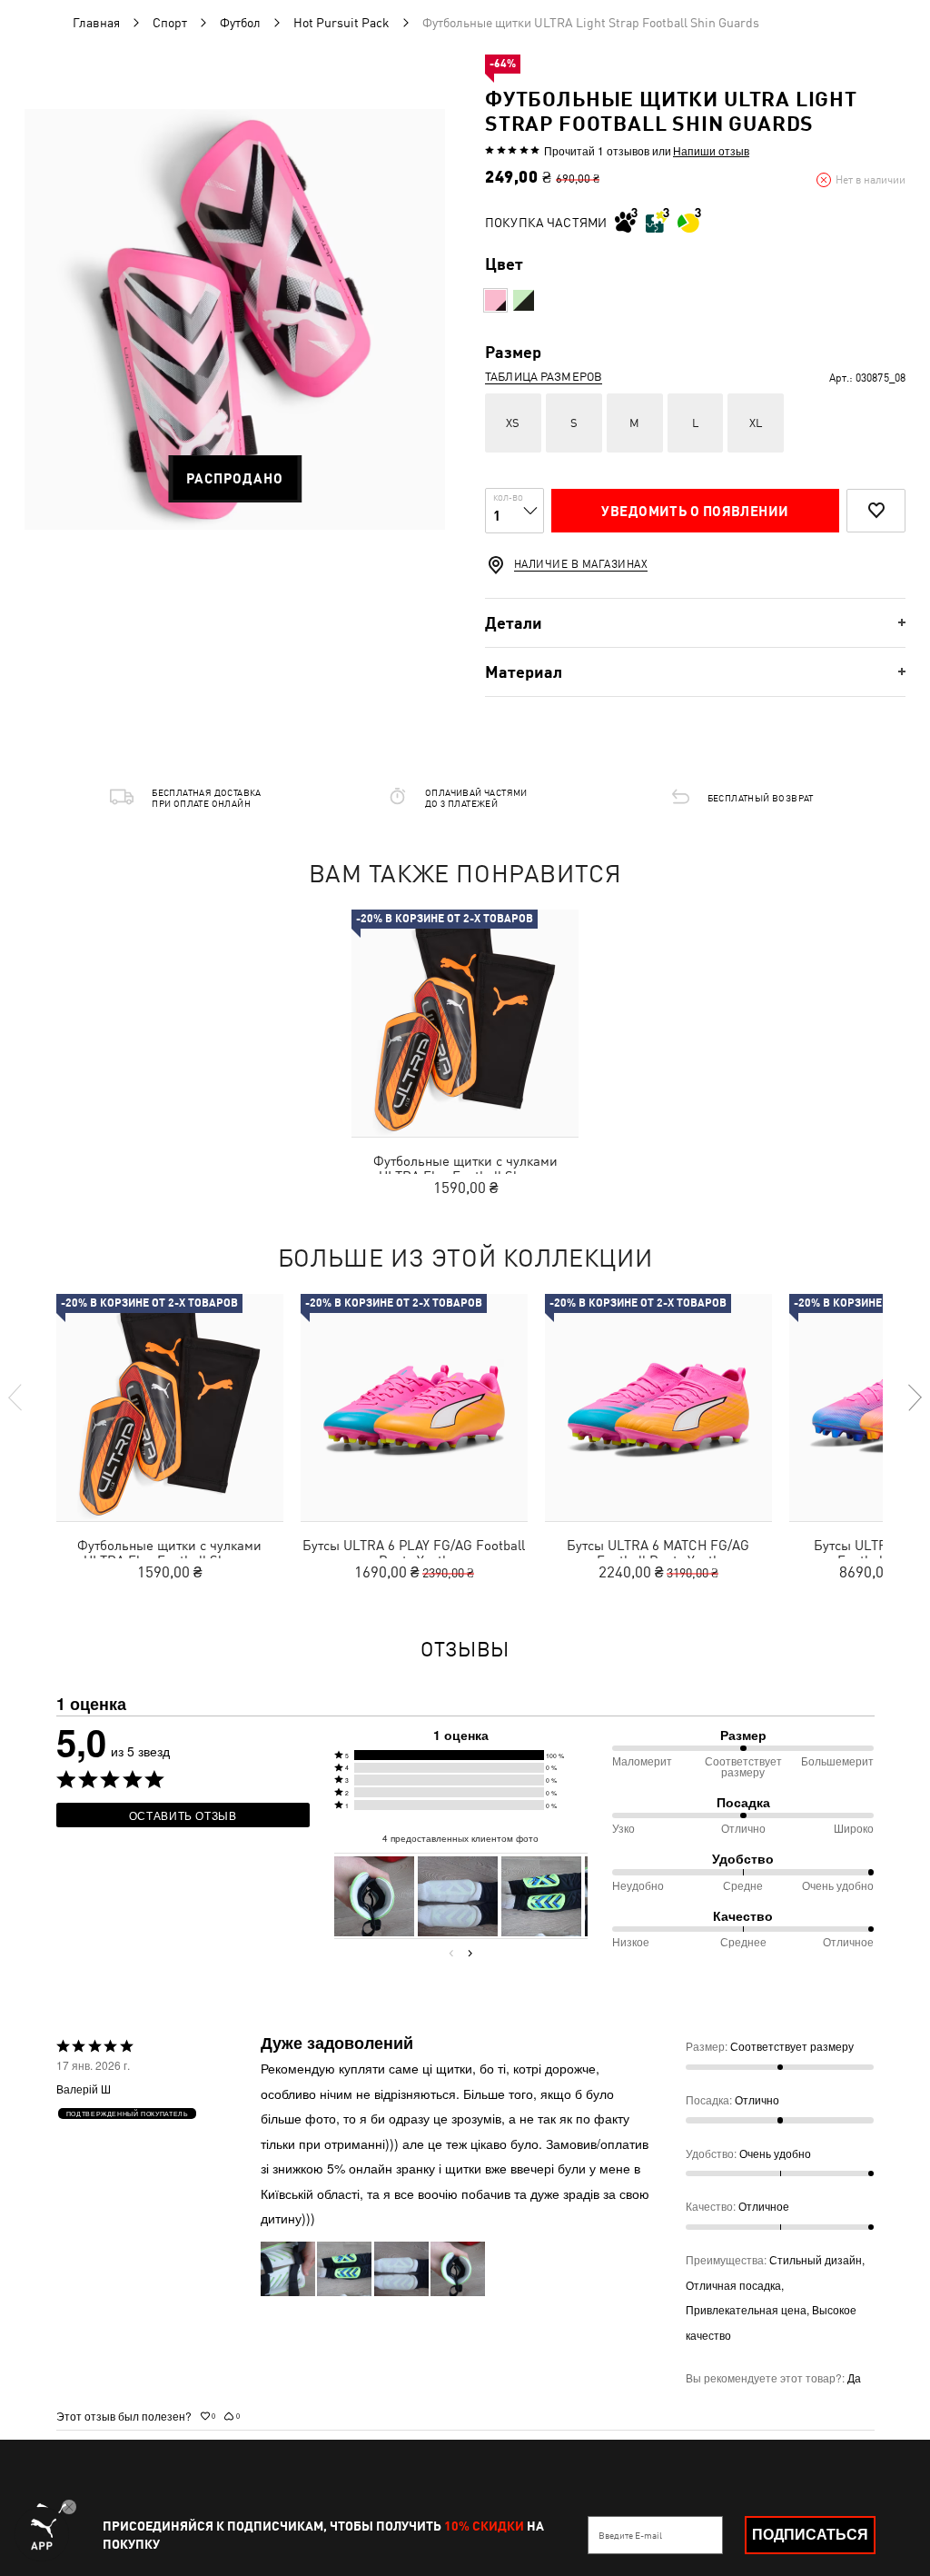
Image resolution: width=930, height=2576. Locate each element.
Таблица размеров (544, 377)
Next (914, 1397)
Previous (16, 1397)
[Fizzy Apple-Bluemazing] (524, 300)
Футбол (240, 23)
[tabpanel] (235, 319)
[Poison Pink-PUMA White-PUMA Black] (495, 300)
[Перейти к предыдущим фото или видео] (451, 1953)
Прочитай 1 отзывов (597, 150)
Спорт (170, 23)
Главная (96, 23)
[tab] (695, 623)
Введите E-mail (630, 2535)
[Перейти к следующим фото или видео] (470, 1953)
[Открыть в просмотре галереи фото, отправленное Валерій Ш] (374, 1896)
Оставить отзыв (183, 1815)
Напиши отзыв (711, 151)
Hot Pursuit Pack (341, 23)
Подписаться (810, 2535)
